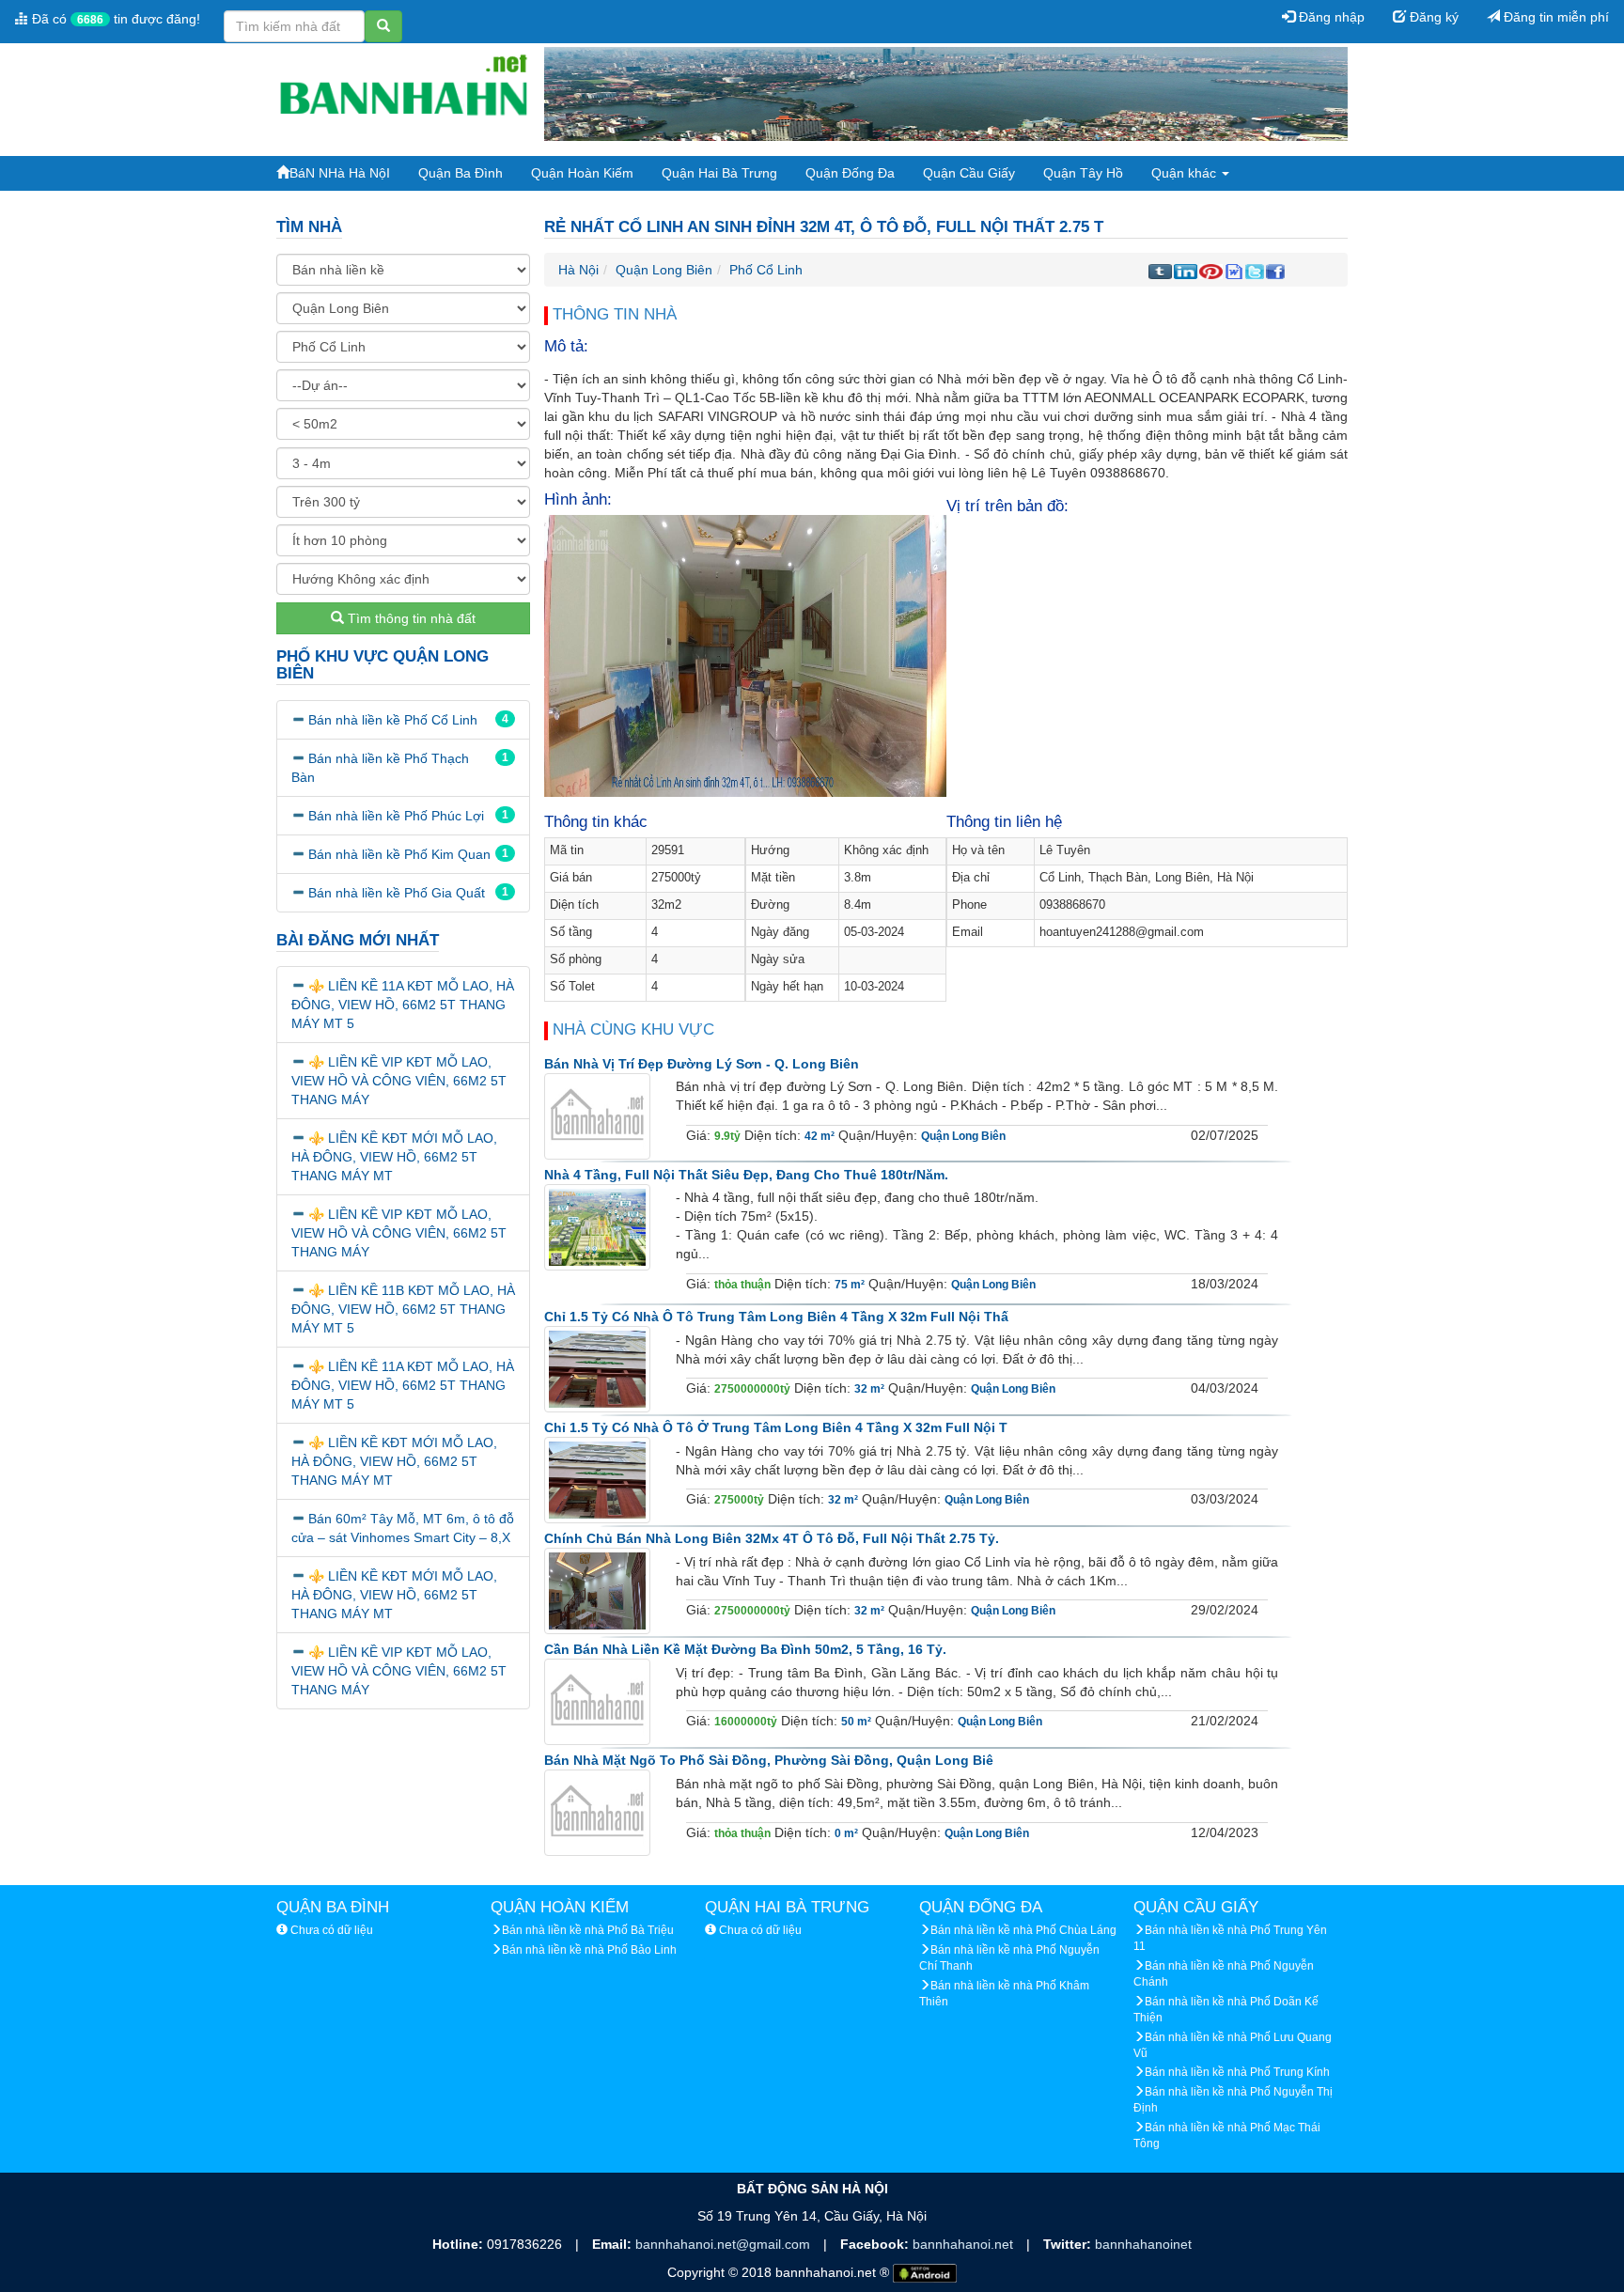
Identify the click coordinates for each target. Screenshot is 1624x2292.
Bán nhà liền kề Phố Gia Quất (397, 893)
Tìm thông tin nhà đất (410, 618)
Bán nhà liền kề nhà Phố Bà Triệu (588, 1930)
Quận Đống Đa (850, 173)
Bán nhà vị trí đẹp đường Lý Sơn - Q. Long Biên (702, 1064)
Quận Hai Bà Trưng (719, 173)
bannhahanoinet (1143, 2244)
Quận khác (1186, 173)
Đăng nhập (1330, 17)
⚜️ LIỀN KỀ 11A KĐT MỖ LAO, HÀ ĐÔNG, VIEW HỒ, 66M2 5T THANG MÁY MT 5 (403, 1005)
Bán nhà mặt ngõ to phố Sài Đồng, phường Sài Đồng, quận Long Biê (769, 1760)
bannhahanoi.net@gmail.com (725, 2244)
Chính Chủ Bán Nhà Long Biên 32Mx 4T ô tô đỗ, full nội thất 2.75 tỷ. (772, 1538)
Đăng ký (1432, 17)
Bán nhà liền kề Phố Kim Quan (399, 854)
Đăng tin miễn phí (1554, 17)
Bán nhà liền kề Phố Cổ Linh (393, 720)
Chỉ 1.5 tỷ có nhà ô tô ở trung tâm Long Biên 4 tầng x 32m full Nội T (776, 1427)
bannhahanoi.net (965, 2244)
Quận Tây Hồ (1083, 173)
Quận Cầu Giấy (969, 173)
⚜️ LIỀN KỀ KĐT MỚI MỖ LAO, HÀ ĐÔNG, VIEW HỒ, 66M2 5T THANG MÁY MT (394, 1157)
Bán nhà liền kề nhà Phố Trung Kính (1237, 2072)
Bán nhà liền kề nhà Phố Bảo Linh (589, 1950)
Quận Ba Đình (461, 173)
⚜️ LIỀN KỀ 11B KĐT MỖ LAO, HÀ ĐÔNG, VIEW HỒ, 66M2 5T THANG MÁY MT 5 (403, 1309)
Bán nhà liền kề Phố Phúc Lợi (396, 816)
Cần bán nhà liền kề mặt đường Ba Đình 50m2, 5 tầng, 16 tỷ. (745, 1649)
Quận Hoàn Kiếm (582, 173)
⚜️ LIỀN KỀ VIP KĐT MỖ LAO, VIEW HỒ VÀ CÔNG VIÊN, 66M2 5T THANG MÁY (399, 1081)
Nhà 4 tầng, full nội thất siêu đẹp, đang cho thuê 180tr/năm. (746, 1175)
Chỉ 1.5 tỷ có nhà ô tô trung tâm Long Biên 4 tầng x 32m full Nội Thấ (776, 1317)
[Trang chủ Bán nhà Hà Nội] (403, 93)
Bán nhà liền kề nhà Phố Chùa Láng (1023, 1930)
